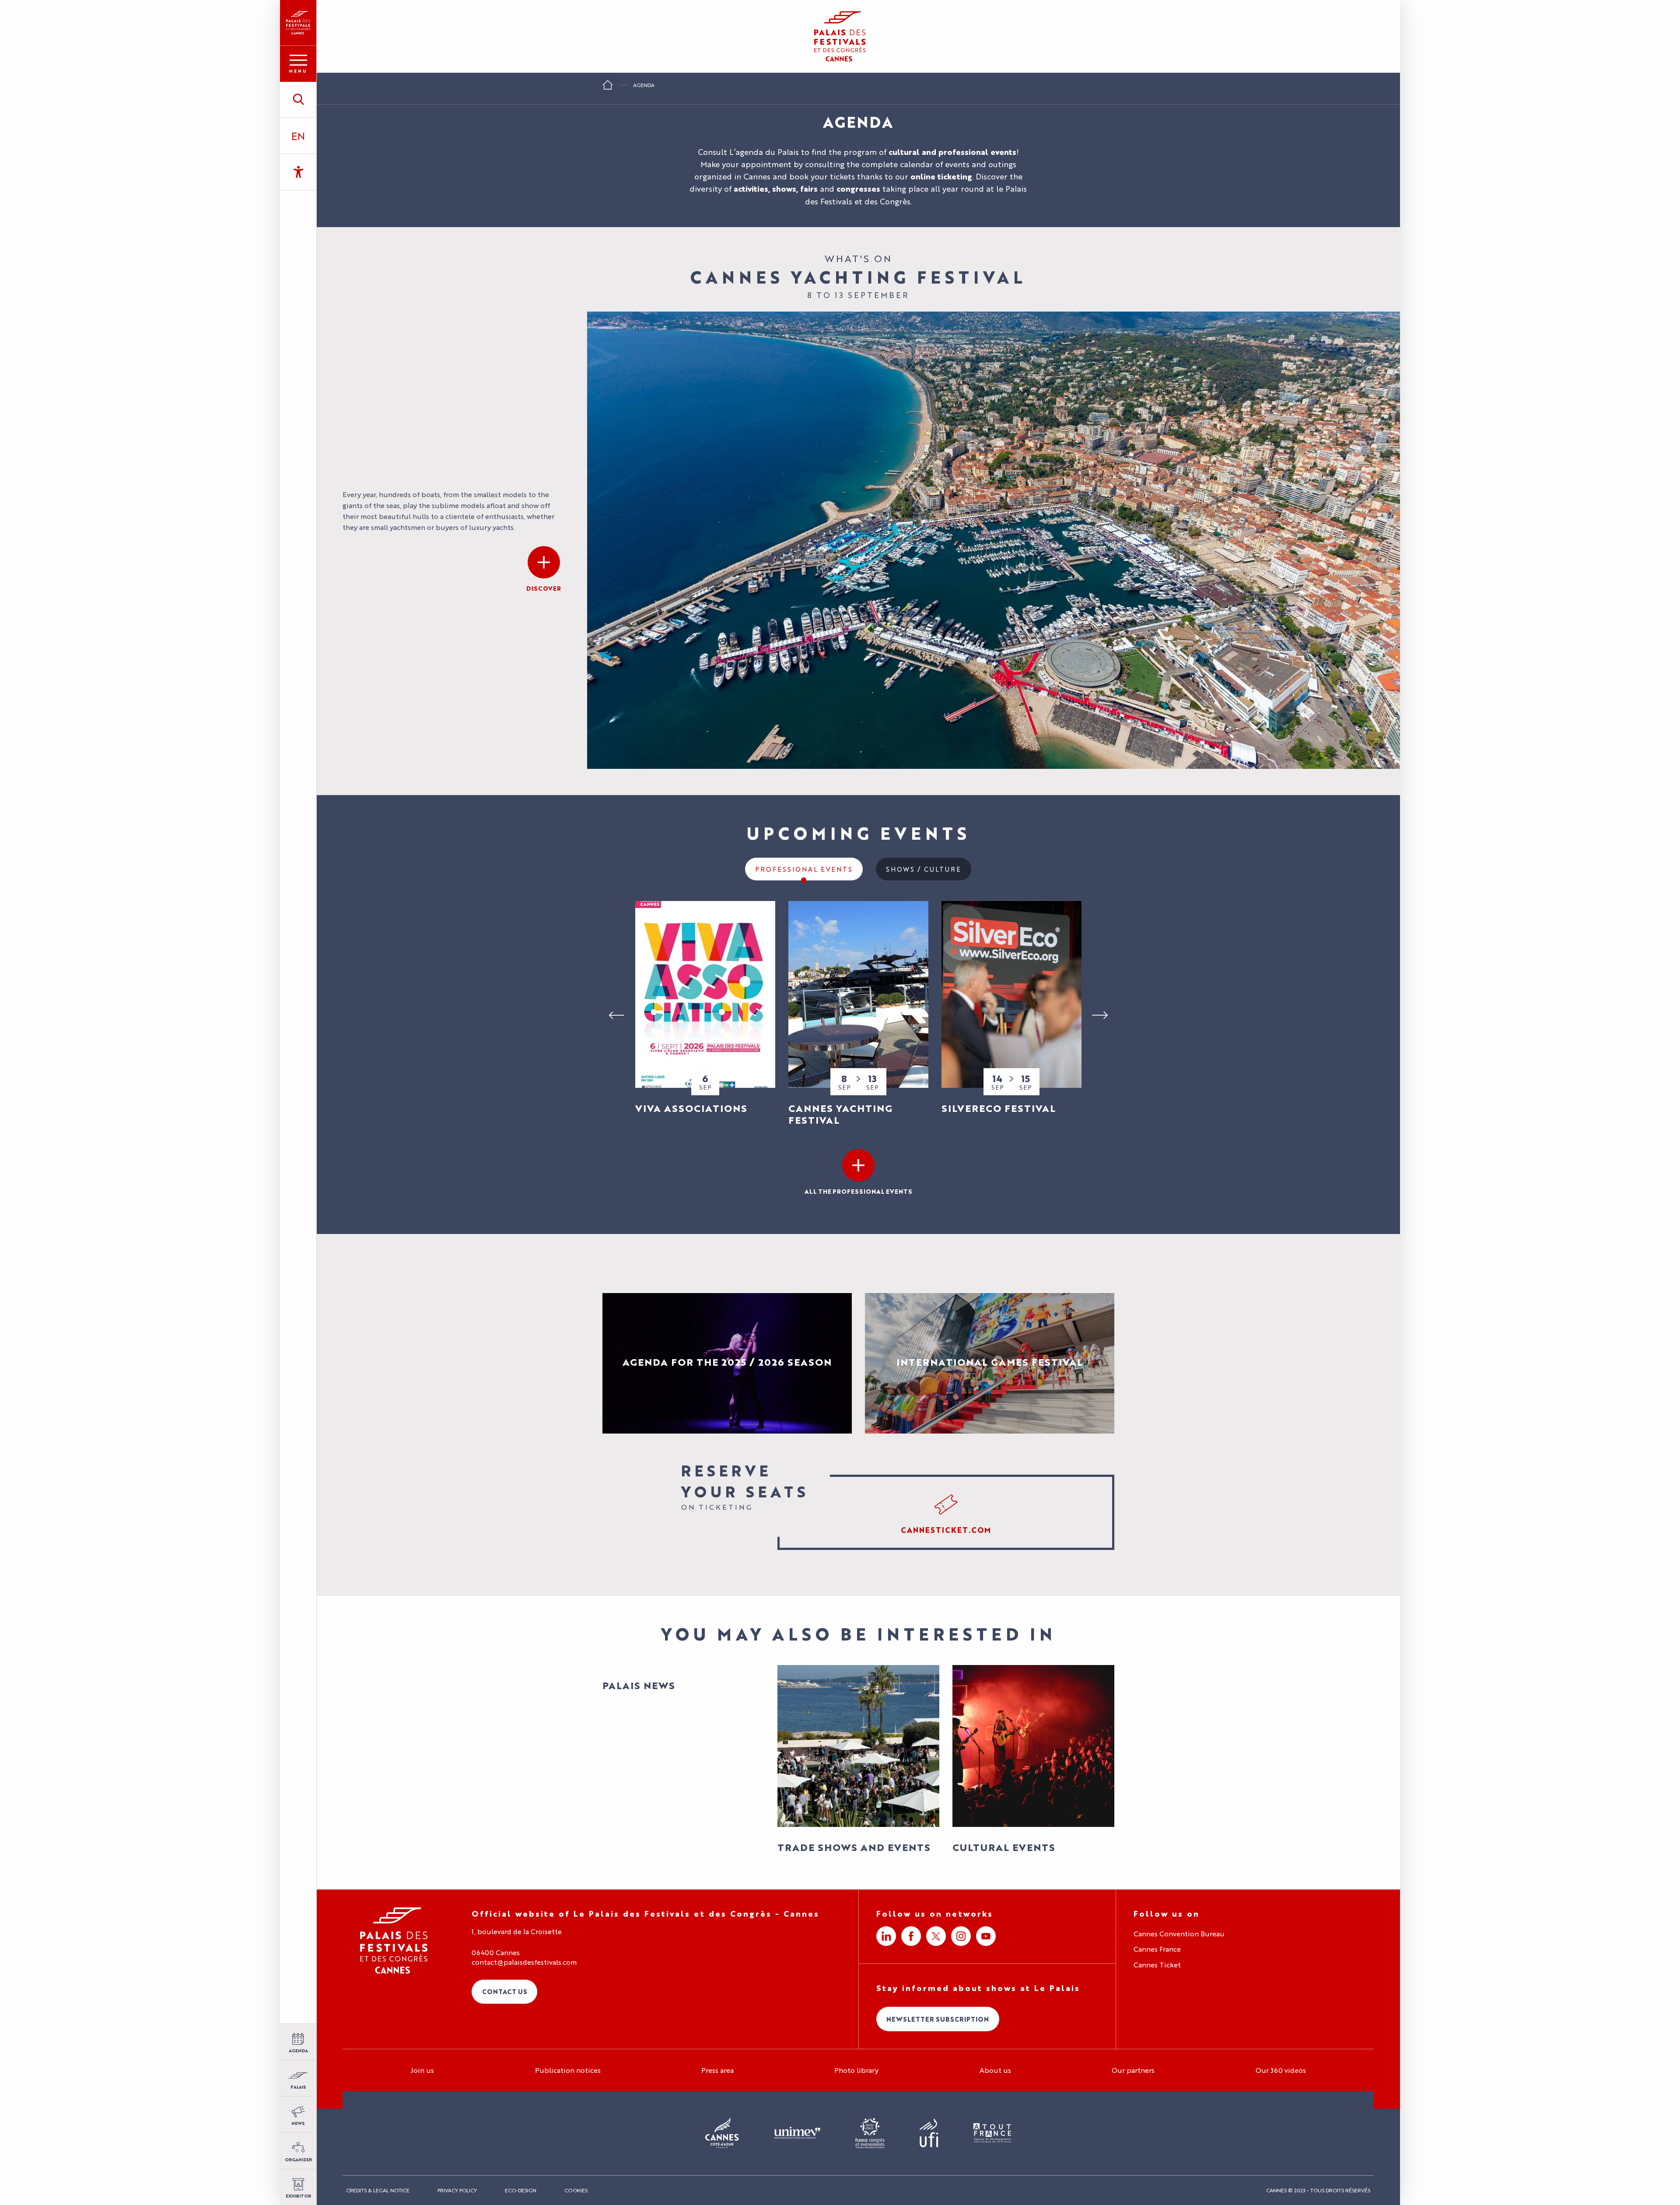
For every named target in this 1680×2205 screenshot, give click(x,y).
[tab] (804, 869)
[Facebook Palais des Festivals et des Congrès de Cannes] (911, 1936)
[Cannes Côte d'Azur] (722, 2133)
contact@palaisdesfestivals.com (524, 1962)
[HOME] (608, 88)
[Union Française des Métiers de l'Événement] (797, 2133)
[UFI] (929, 2133)
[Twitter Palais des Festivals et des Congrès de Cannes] (936, 1936)
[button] (298, 99)
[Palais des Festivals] (298, 23)
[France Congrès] (870, 2133)
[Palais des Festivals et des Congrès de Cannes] (394, 1940)
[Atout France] (992, 2133)
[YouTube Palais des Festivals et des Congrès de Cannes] (986, 1936)
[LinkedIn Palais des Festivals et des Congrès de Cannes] (886, 1936)
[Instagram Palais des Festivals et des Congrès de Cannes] (961, 1936)
